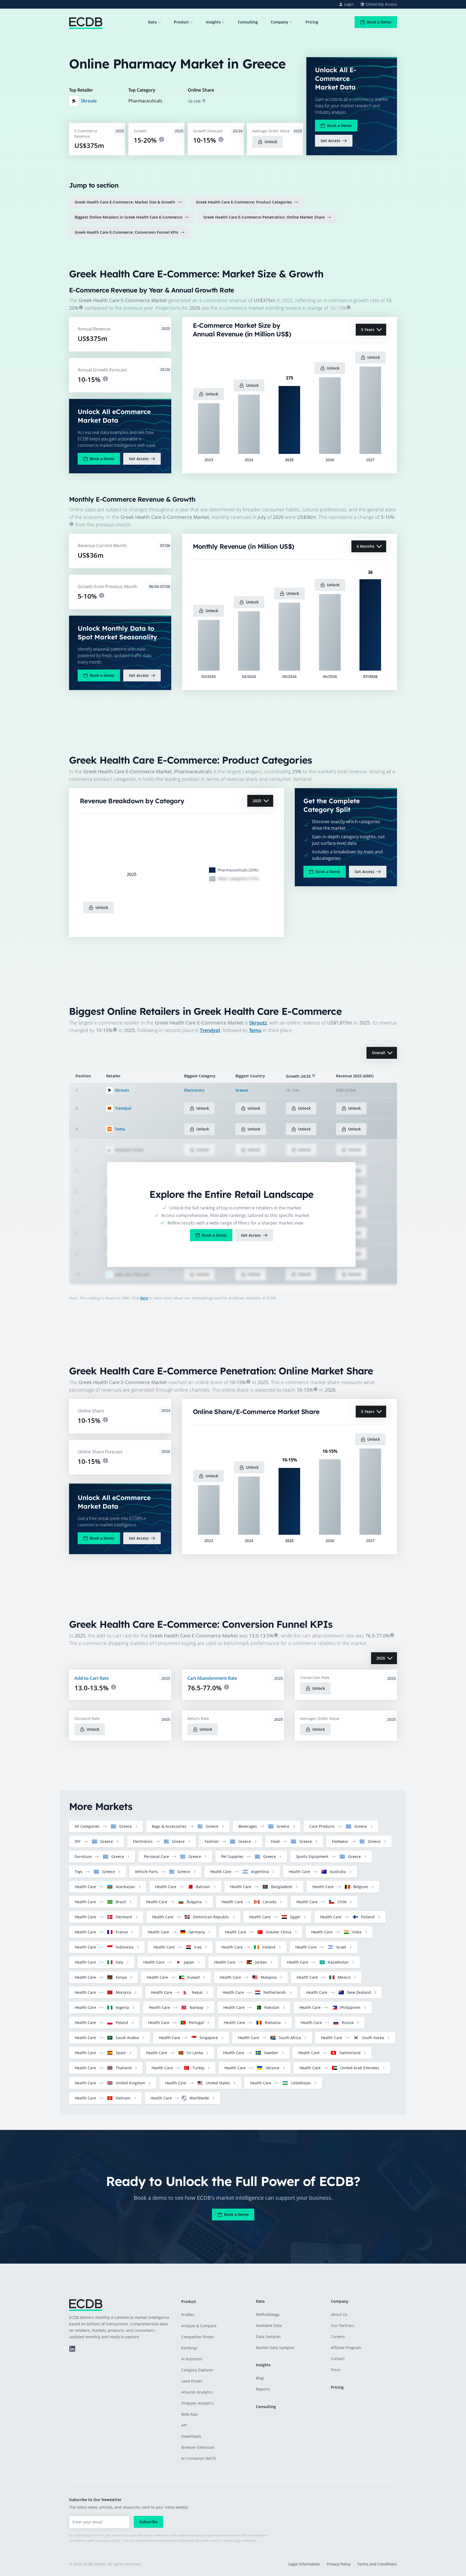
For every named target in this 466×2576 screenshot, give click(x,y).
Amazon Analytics (197, 2392)
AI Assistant (192, 2359)
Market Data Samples (275, 2348)
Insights (213, 22)
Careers (338, 2337)
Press (336, 2370)
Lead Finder (192, 2381)
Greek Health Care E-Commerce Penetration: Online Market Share (264, 217)
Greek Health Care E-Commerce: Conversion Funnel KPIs (126, 232)
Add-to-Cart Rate (92, 1678)
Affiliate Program (346, 2348)
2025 (257, 801)
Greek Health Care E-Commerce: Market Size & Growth (125, 202)
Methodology (268, 2314)
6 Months (366, 546)
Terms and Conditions (377, 2564)
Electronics (194, 1090)
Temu (255, 1030)
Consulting (248, 22)
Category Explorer (197, 2370)
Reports (263, 2389)
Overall (378, 1053)
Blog (260, 2378)
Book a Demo (379, 22)
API (184, 2425)
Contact (338, 2359)
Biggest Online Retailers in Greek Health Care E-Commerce (129, 217)
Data (152, 22)
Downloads (191, 2436)
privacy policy (110, 2541)
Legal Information (304, 2564)
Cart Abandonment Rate (212, 1678)
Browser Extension (198, 2447)
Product (181, 22)
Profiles (188, 2315)
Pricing (312, 22)
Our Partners (343, 2325)
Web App (189, 2414)
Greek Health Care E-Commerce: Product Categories (244, 202)
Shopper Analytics (198, 2403)
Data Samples (268, 2337)
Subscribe (148, 2522)
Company (280, 22)
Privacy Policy (339, 2564)
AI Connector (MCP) (198, 2458)
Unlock (271, 142)
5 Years (368, 330)
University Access (381, 4)
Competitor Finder (198, 2337)
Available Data (269, 2325)
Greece (242, 1090)
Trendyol (210, 1030)
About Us (339, 2314)
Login (349, 4)
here (145, 1298)
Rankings (189, 2348)
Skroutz (89, 101)
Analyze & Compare (199, 2326)
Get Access (330, 141)
